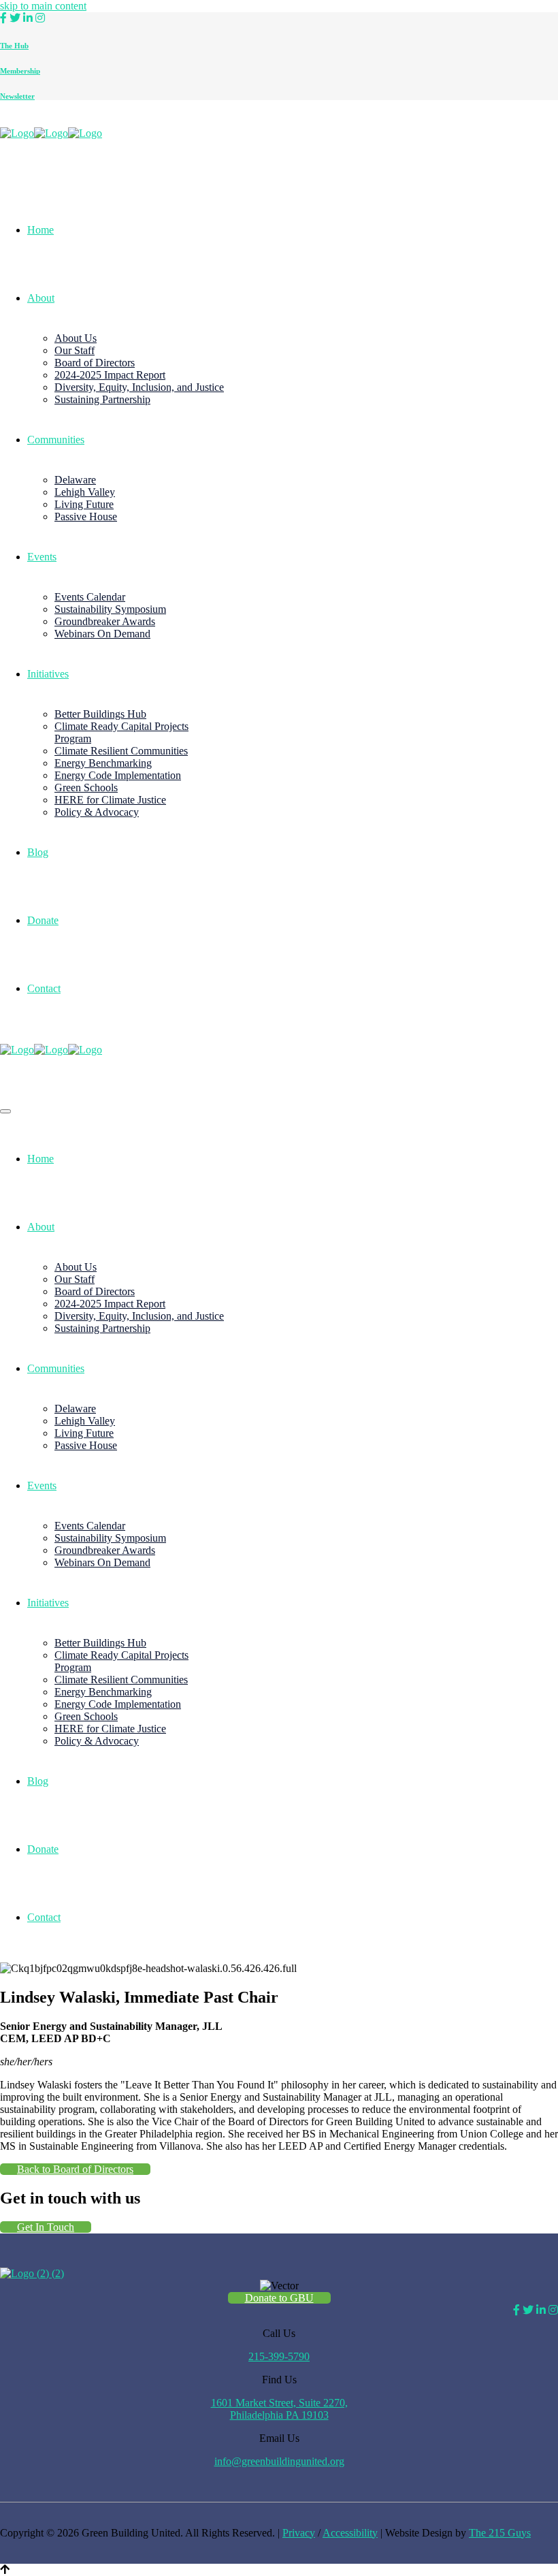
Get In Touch (46, 2227)
